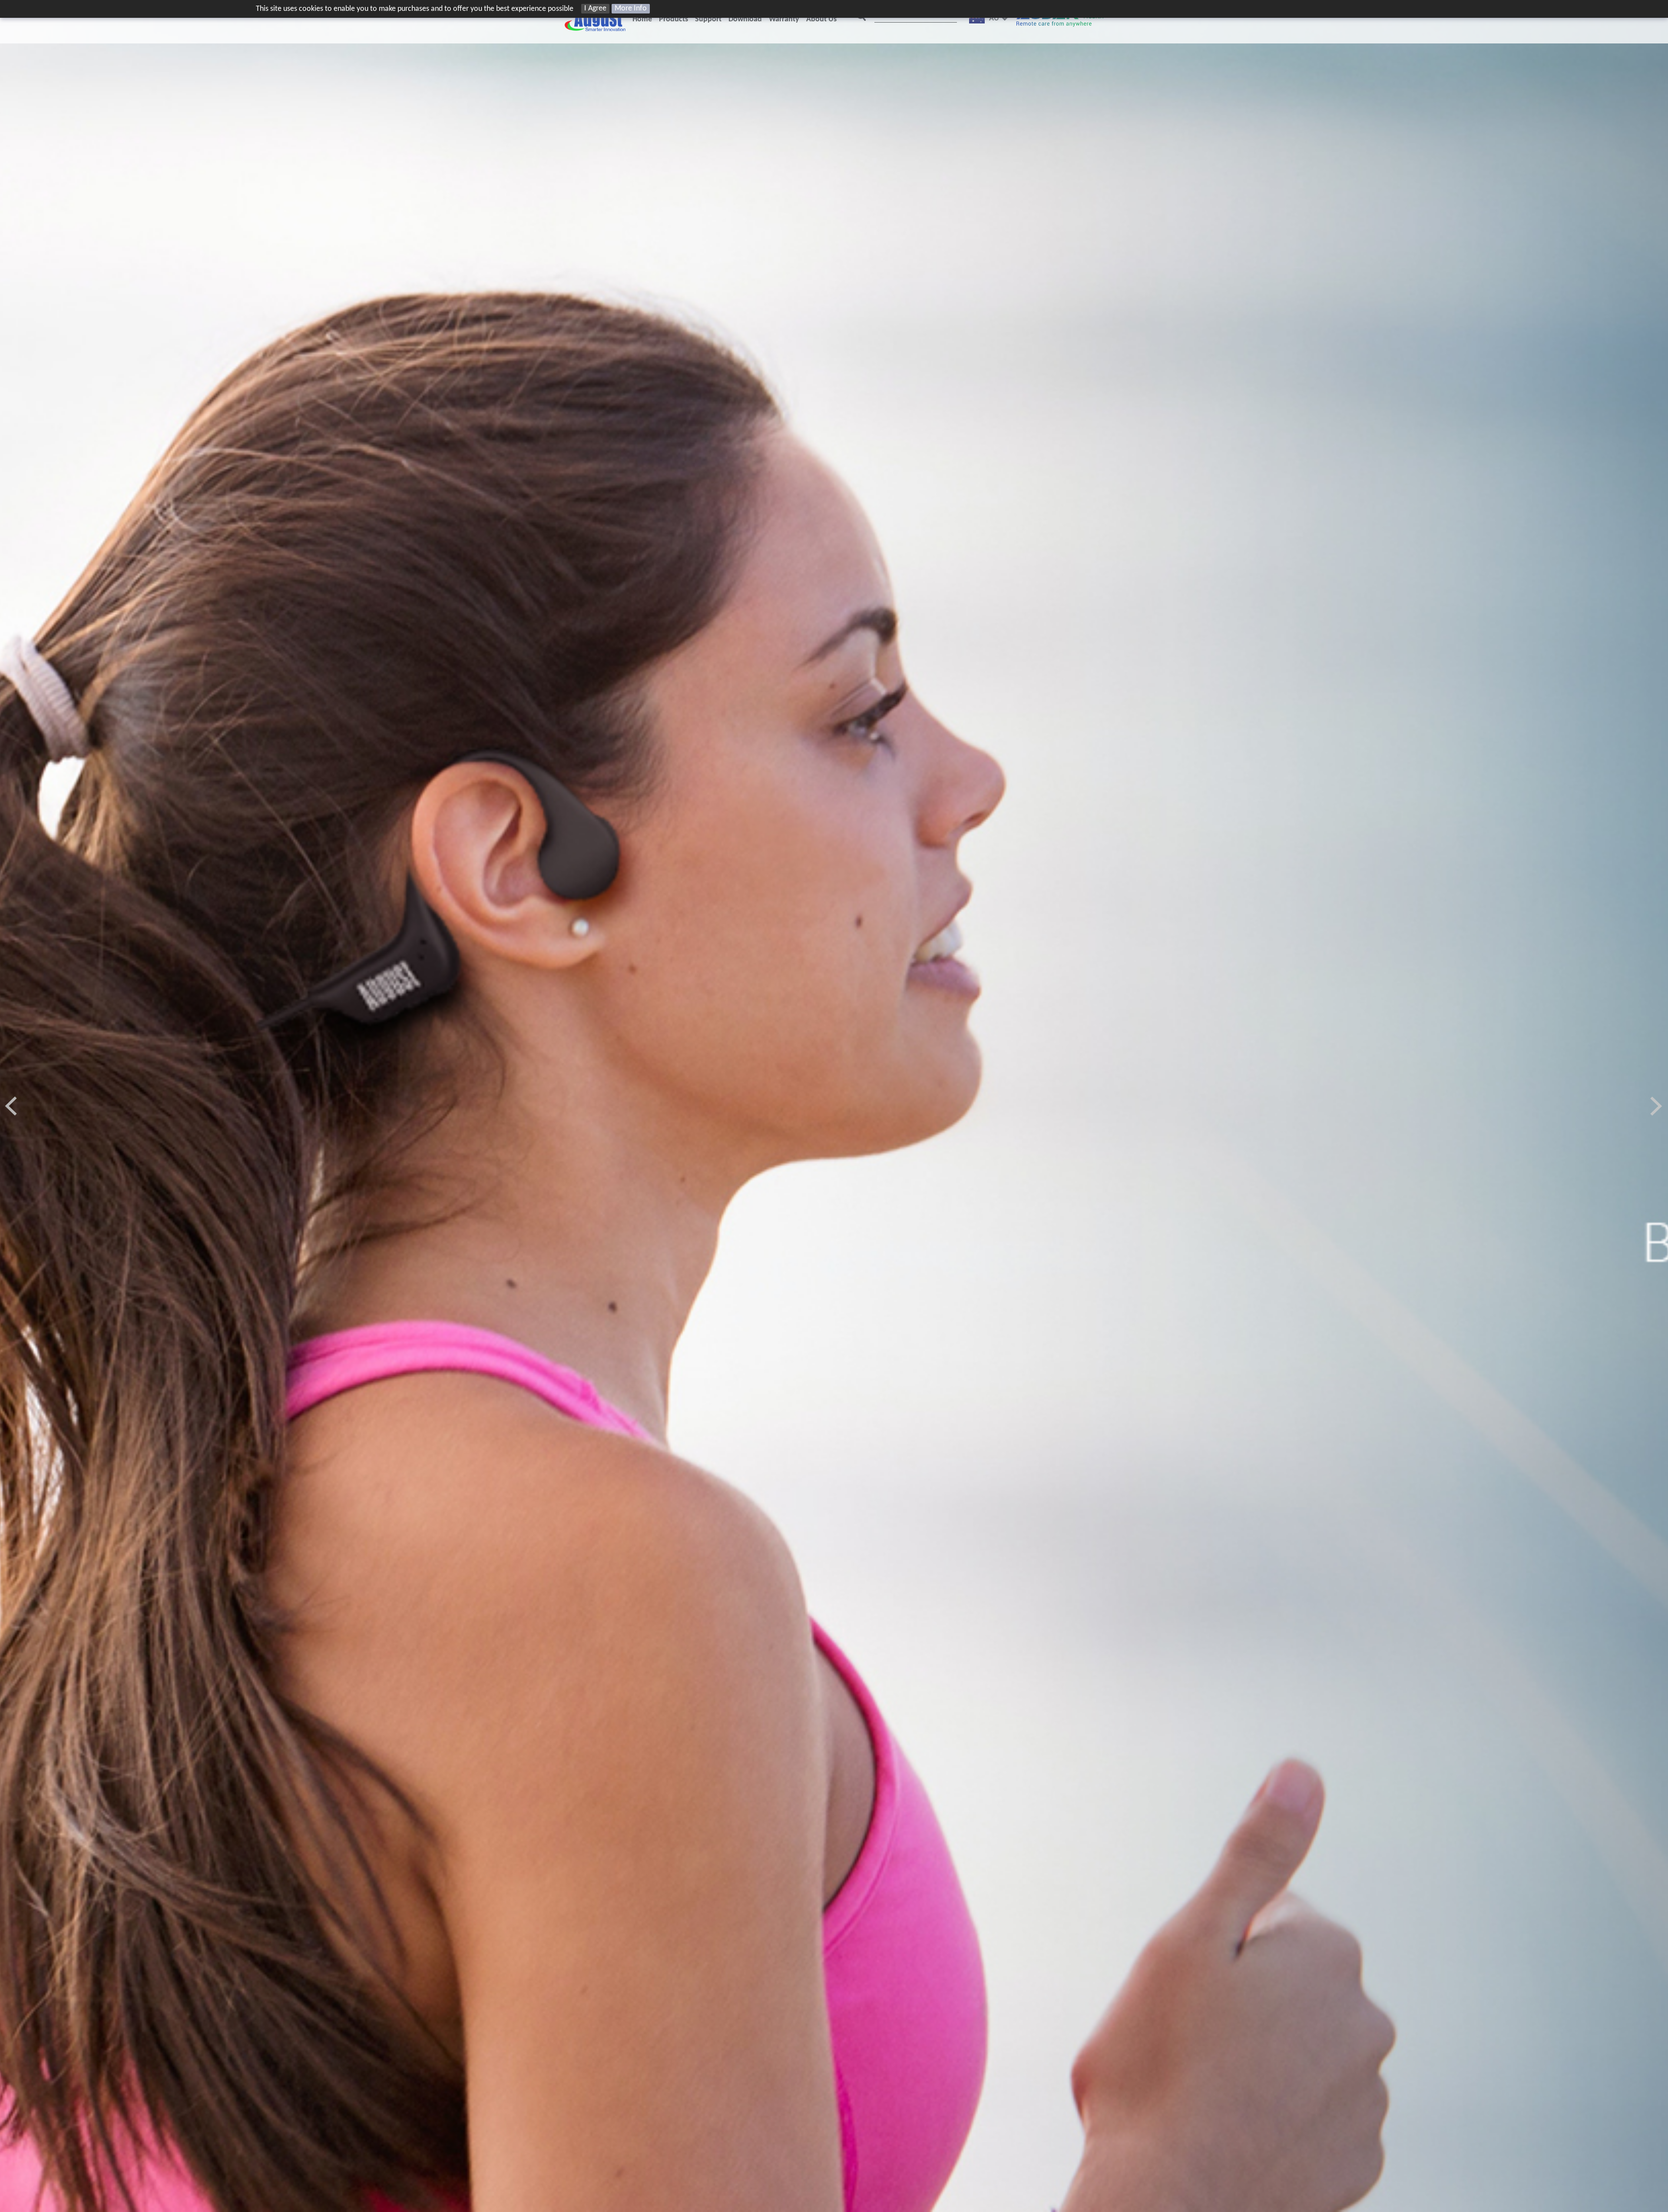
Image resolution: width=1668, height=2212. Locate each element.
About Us (821, 19)
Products (673, 19)
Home (642, 19)
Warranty (784, 19)
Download (745, 19)
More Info (631, 8)
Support (708, 19)
